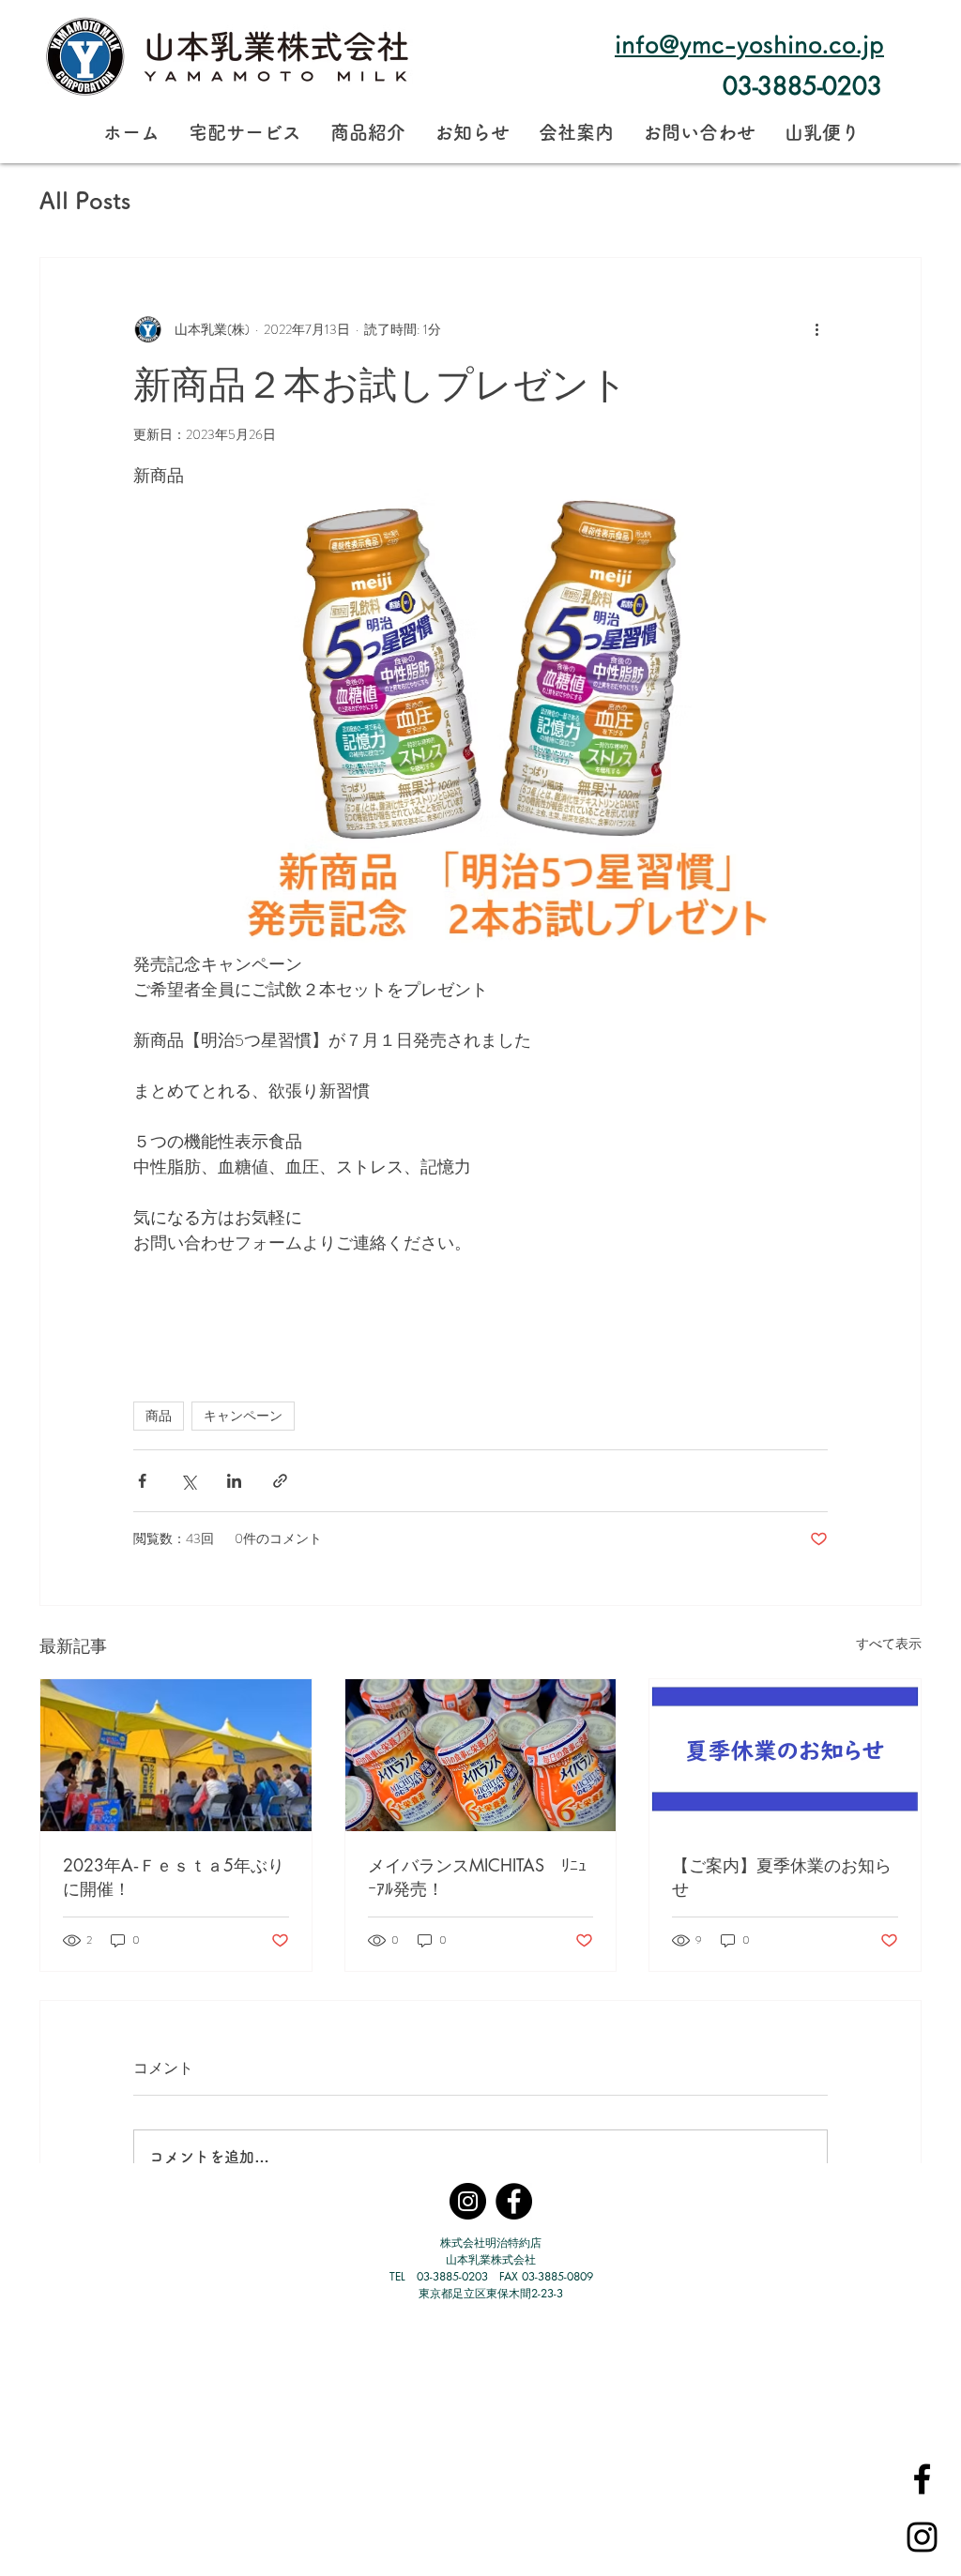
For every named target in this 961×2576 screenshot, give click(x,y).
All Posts (85, 200)
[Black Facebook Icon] (922, 2479)
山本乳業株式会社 (491, 2259)
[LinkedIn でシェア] (234, 1481)
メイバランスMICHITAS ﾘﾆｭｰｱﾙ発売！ (477, 1877)
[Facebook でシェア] (142, 1481)
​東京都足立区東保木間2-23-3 (491, 2293)
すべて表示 (889, 1644)
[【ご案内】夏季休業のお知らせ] (785, 1755)
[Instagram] (468, 2201)
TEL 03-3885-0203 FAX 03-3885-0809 (491, 2276)
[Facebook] (514, 2201)
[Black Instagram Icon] (922, 2537)
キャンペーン (243, 1416)
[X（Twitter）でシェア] (188, 1481)
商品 (159, 1416)
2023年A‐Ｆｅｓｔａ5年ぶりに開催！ (174, 1877)
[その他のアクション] (816, 329)
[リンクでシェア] (280, 1481)
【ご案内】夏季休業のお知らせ (782, 1877)
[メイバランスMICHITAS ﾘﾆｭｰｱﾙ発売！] (481, 1755)
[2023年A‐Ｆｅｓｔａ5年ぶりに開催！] (176, 1755)
